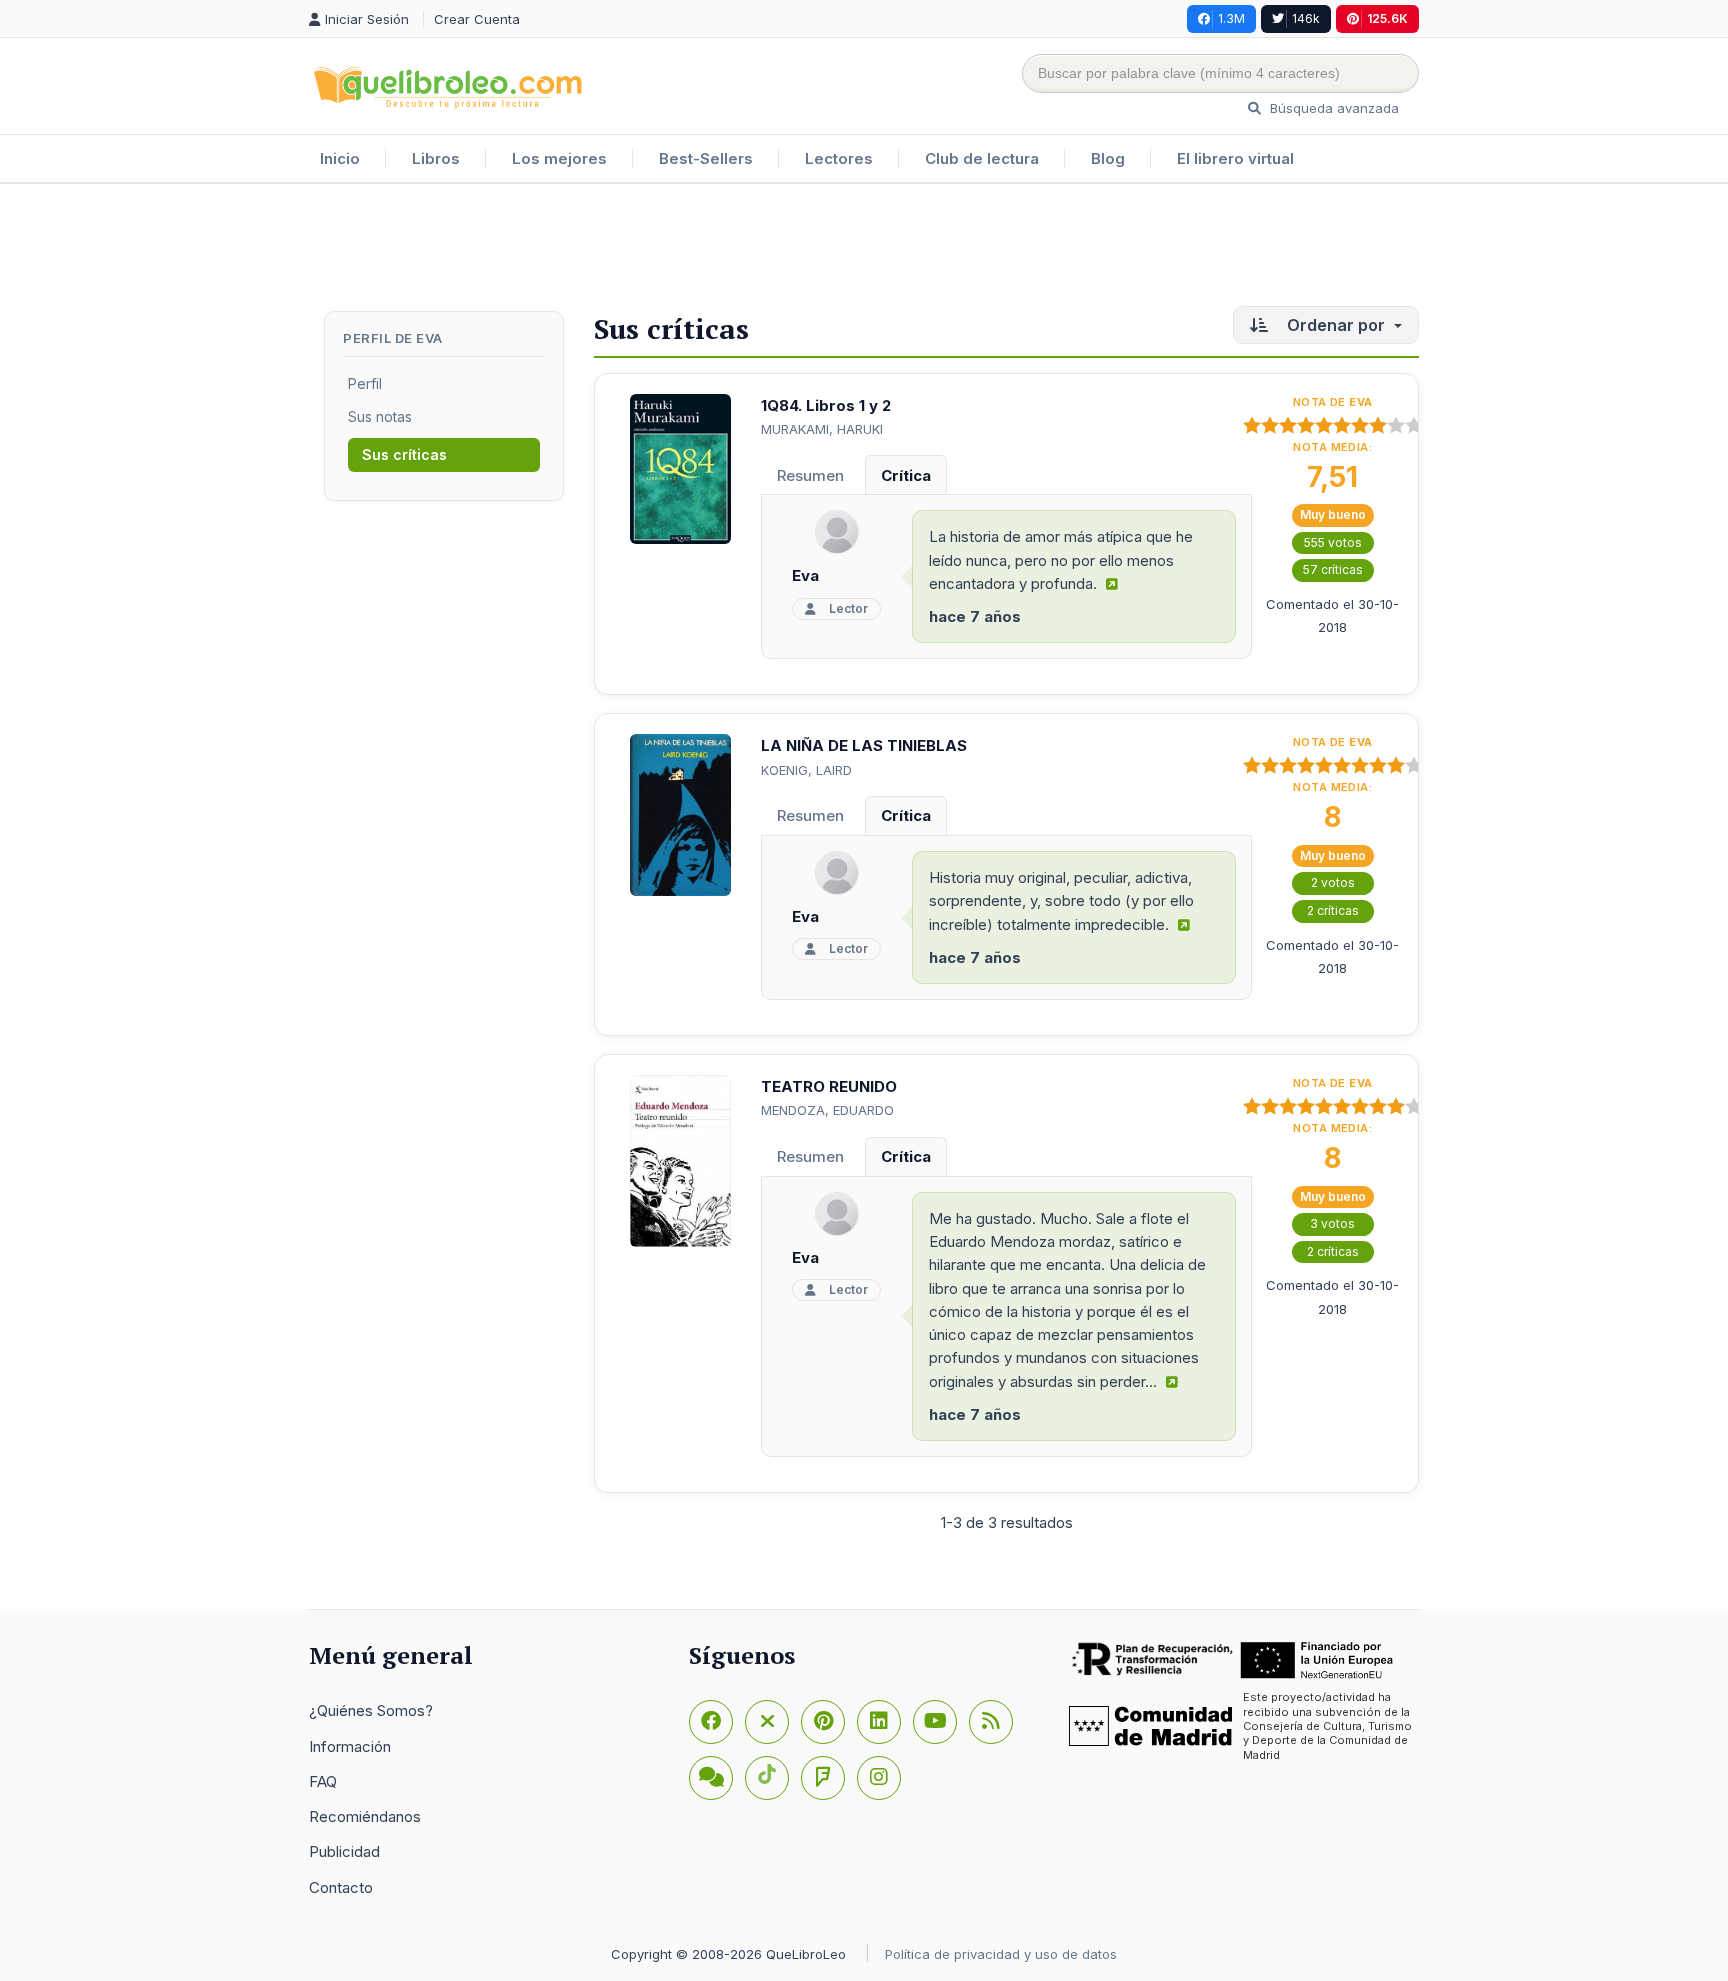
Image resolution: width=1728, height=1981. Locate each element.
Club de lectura (982, 158)
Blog (1108, 158)
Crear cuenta (477, 19)
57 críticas (1333, 569)
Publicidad (344, 1851)
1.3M (1231, 18)
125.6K (1387, 18)
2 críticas (1333, 910)
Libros (436, 158)
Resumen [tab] (810, 475)
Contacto (341, 1887)
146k (1306, 18)
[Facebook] (711, 1722)
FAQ (323, 1781)
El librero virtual (1235, 158)
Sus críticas (404, 454)
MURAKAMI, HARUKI (822, 429)
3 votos (1332, 1223)
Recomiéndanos (365, 1816)
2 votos (1333, 882)
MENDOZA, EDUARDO (827, 1110)
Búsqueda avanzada (1332, 108)
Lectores (839, 158)
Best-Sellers (706, 158)
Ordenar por (1336, 325)
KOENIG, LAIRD (806, 770)
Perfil (365, 383)
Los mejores (559, 158)
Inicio (340, 158)
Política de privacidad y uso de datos (1001, 1954)
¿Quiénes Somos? (371, 1710)
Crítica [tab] (906, 475)
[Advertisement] (864, 249)
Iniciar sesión (369, 19)
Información (350, 1746)
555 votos (1333, 542)
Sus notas (380, 416)
